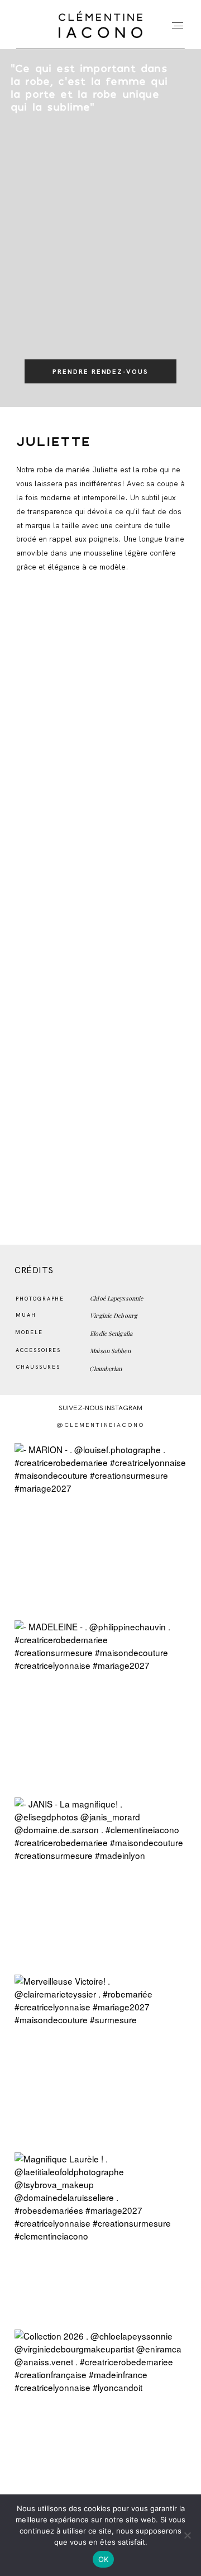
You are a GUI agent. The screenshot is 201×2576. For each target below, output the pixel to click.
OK (104, 2559)
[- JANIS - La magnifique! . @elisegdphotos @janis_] (100, 1883)
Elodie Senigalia (111, 1334)
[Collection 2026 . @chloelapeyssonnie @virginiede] (100, 2415)
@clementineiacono (101, 1425)
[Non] (187, 2535)
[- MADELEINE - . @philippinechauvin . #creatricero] (100, 1706)
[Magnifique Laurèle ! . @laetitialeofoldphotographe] (100, 2238)
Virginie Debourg (114, 1316)
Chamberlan (106, 1369)
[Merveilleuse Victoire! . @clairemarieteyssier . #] (100, 2060)
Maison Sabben (110, 1351)
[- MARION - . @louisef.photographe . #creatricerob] (100, 1529)
